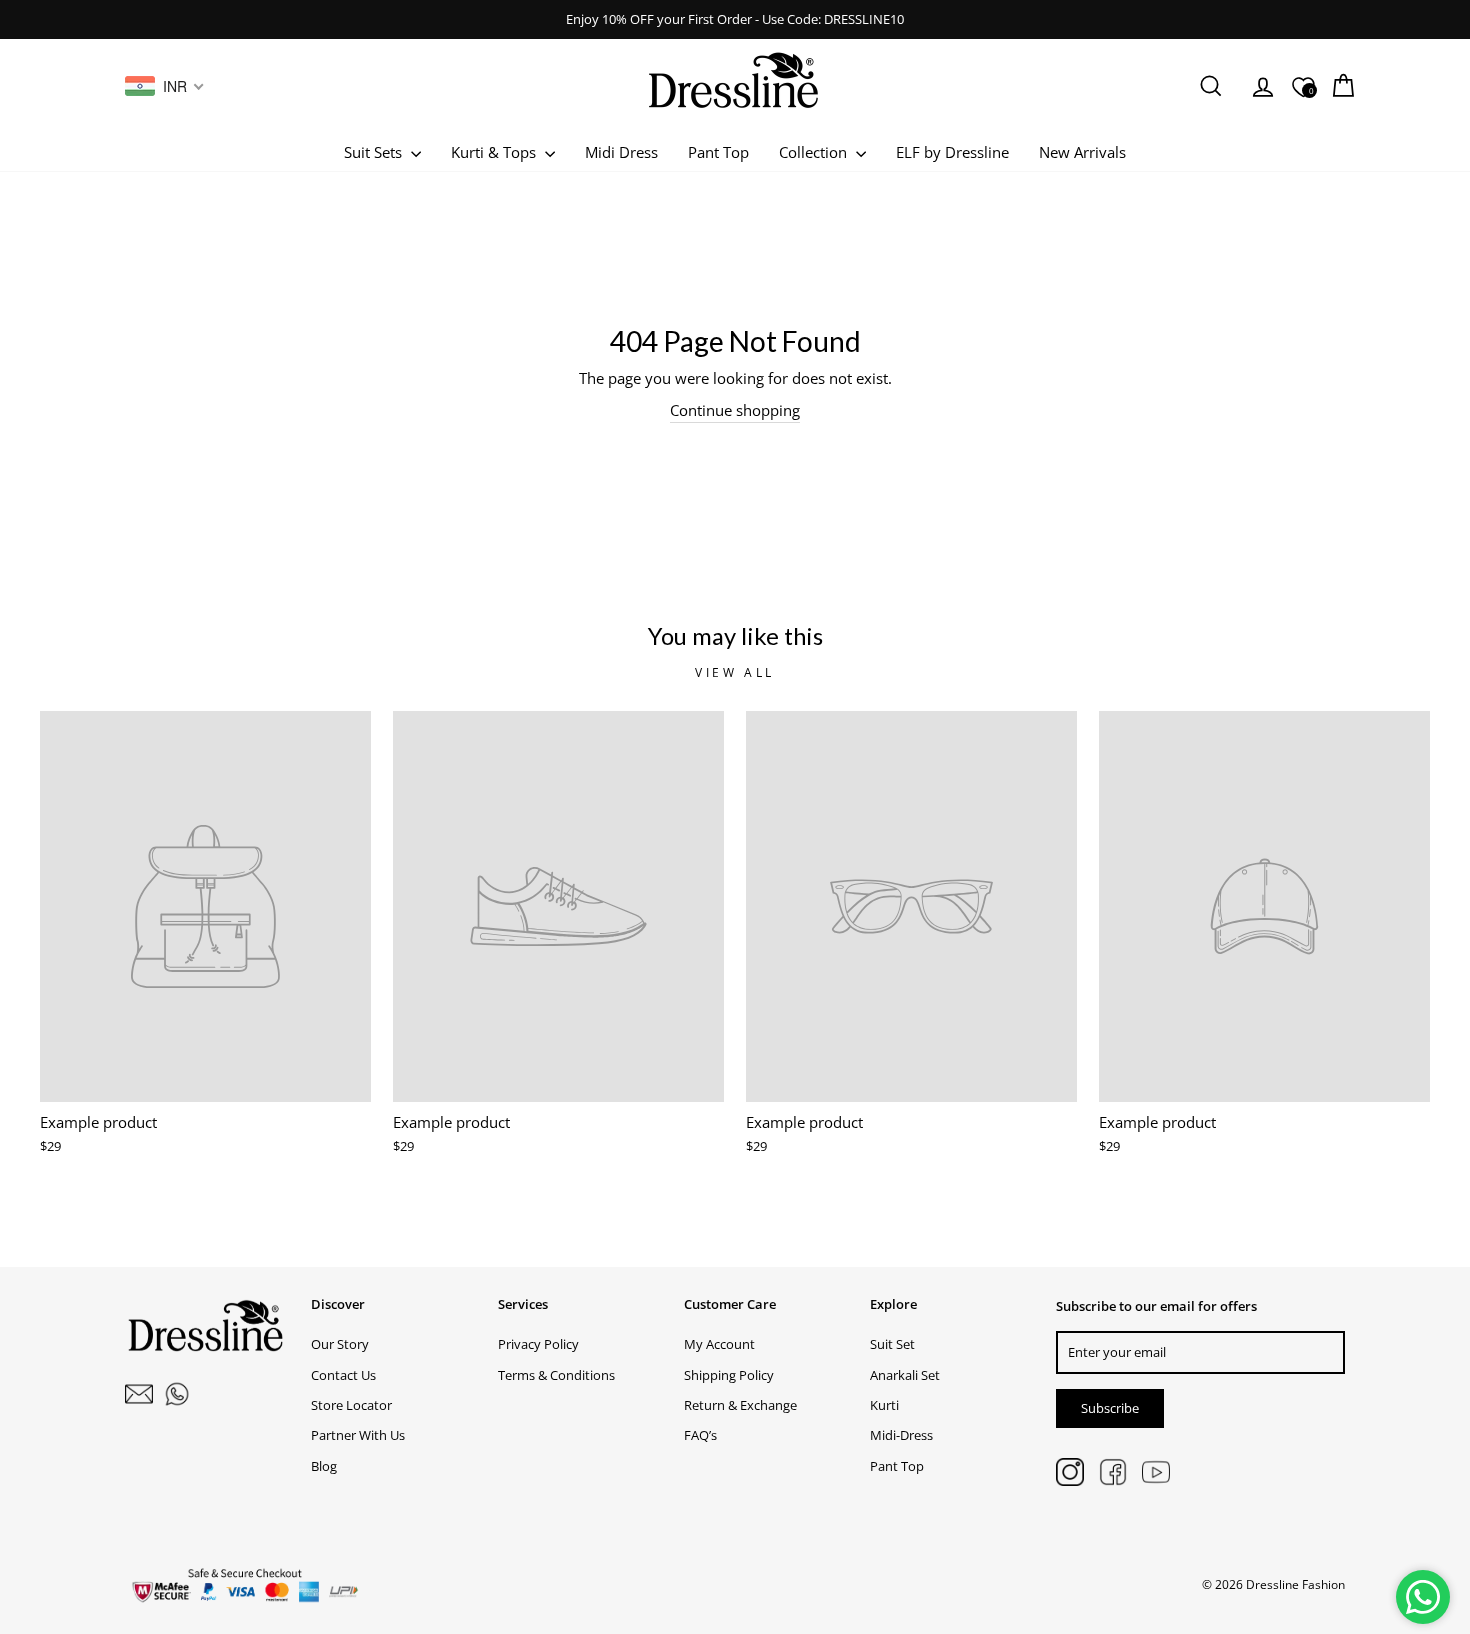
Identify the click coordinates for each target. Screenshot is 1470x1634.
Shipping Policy (729, 1375)
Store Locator (351, 1405)
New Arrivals (1082, 152)
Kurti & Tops (495, 152)
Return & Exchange (740, 1405)
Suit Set (892, 1344)
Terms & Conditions (556, 1375)
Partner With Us (358, 1435)
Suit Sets (375, 152)
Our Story (340, 1344)
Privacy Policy (538, 1344)
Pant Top (718, 152)
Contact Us (343, 1375)
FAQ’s (700, 1435)
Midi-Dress (901, 1435)
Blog (324, 1466)
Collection (815, 152)
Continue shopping (735, 410)
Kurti (884, 1405)
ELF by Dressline (952, 152)
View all (735, 672)
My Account (719, 1344)
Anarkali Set (905, 1375)
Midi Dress (621, 152)
